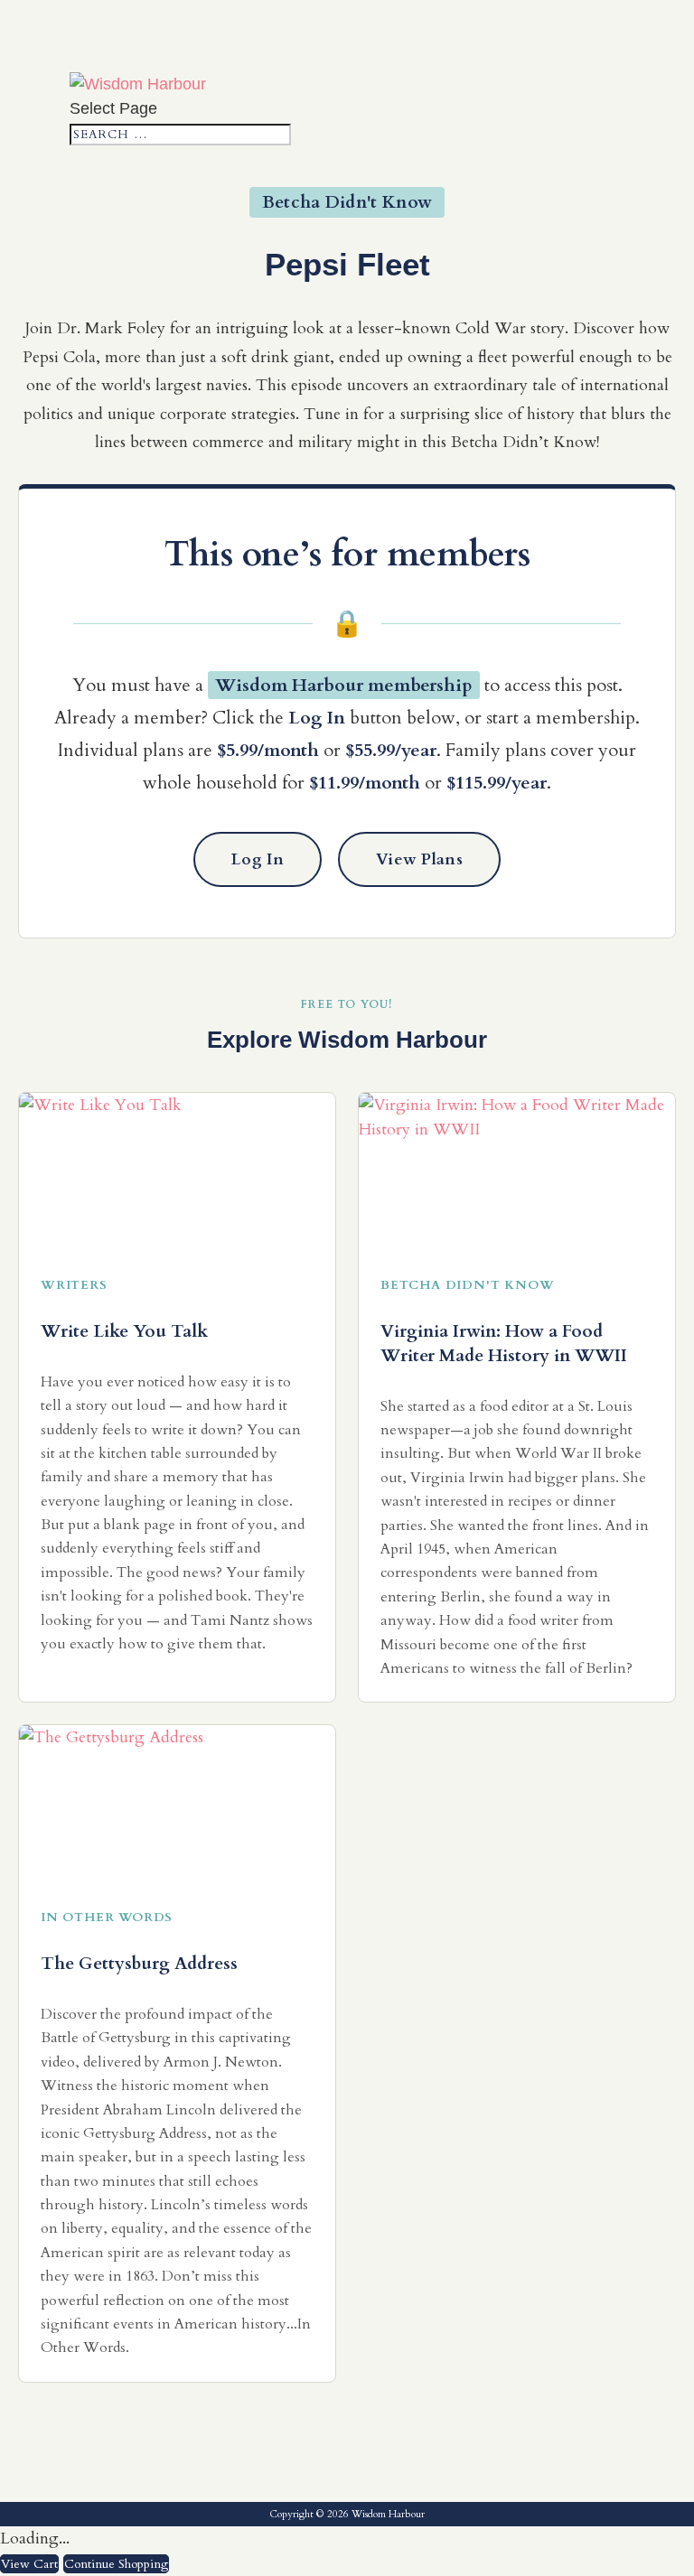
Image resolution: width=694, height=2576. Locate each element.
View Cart (29, 2564)
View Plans (419, 859)
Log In (258, 859)
